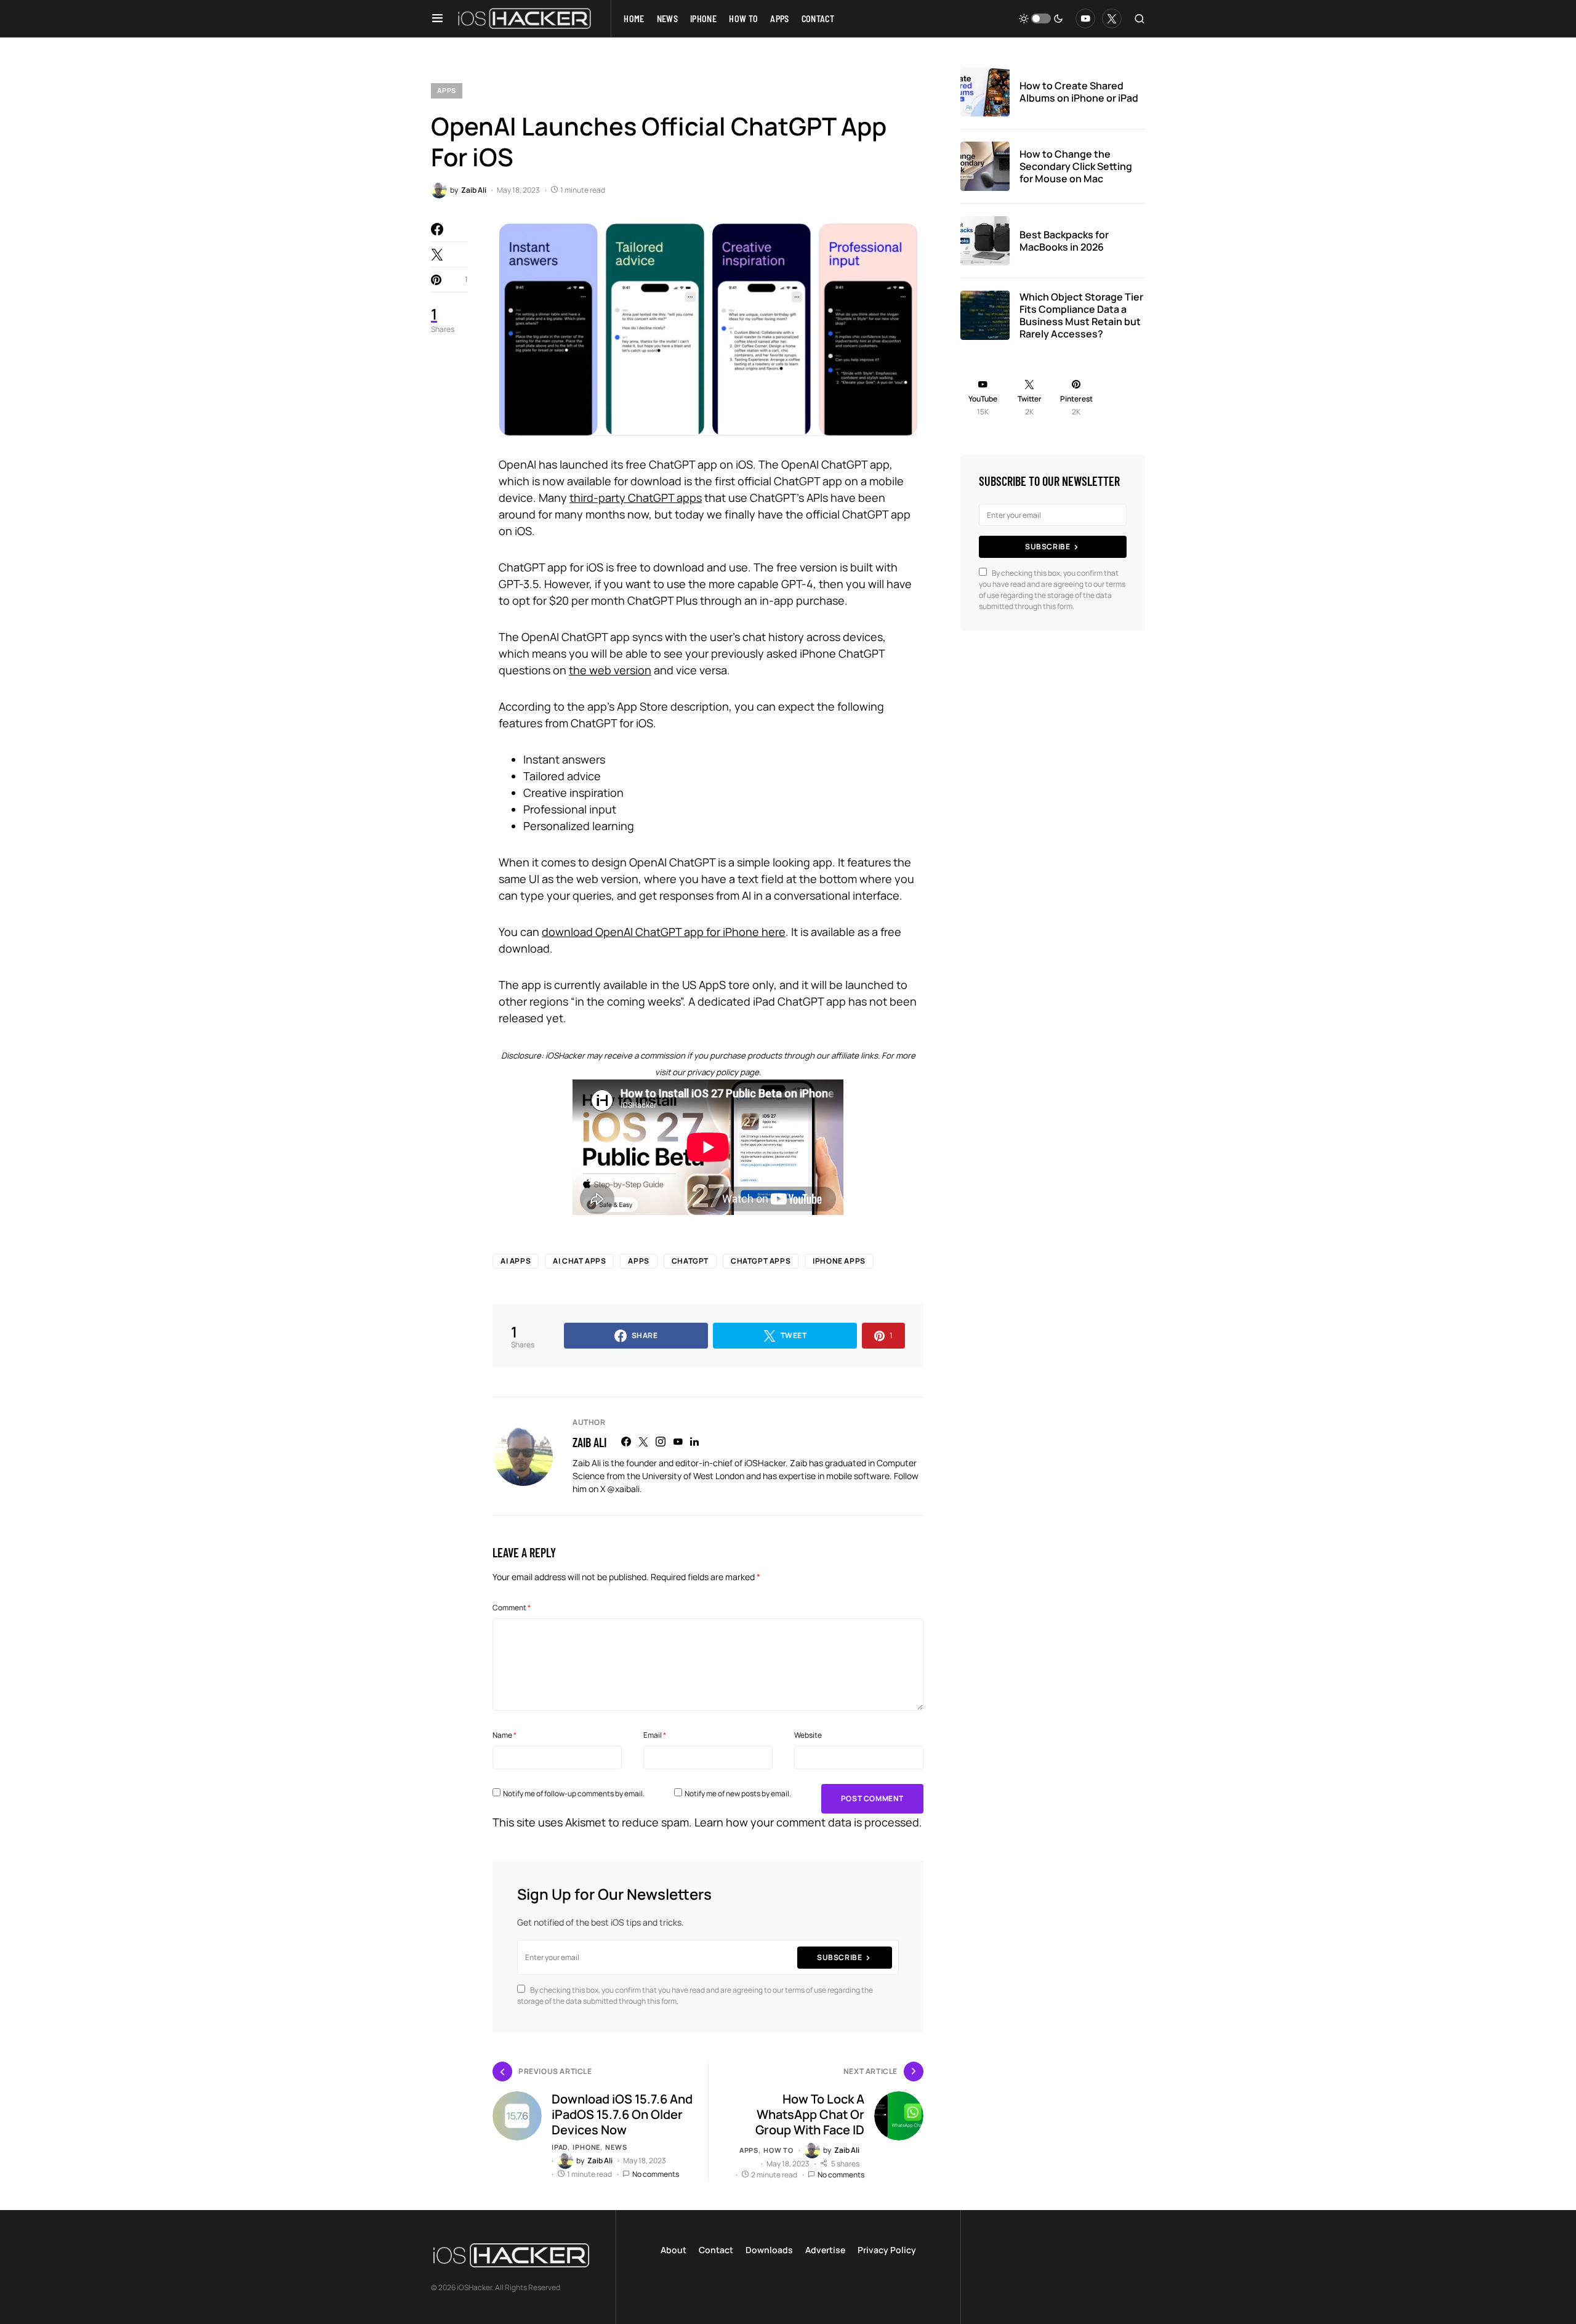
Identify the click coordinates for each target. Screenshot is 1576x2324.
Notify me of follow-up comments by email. (574, 1793)
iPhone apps (839, 1261)
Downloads (769, 2250)
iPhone (586, 2147)
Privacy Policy (887, 2250)
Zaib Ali (589, 1442)
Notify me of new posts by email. (738, 1793)
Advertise (825, 2250)
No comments (656, 2174)
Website (808, 1735)
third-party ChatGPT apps (636, 498)
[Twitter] (1112, 18)
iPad (560, 2147)
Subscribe (839, 1957)
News (616, 2147)
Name (505, 1735)
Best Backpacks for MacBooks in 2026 (1064, 241)
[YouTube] (1085, 18)
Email (655, 1735)
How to (778, 2150)
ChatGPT (690, 1261)
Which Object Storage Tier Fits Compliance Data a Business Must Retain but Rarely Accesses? (1081, 315)
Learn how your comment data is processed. (808, 1822)
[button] (437, 18)
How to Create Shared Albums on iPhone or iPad (1079, 92)
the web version (610, 670)
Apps (447, 90)
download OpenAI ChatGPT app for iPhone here (664, 932)
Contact (716, 2250)
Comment (512, 1608)
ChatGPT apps (761, 1261)
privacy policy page (723, 1072)
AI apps (516, 1261)
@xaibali (623, 1489)
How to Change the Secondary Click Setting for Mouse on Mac (1076, 166)
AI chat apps (579, 1261)
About (673, 2250)
